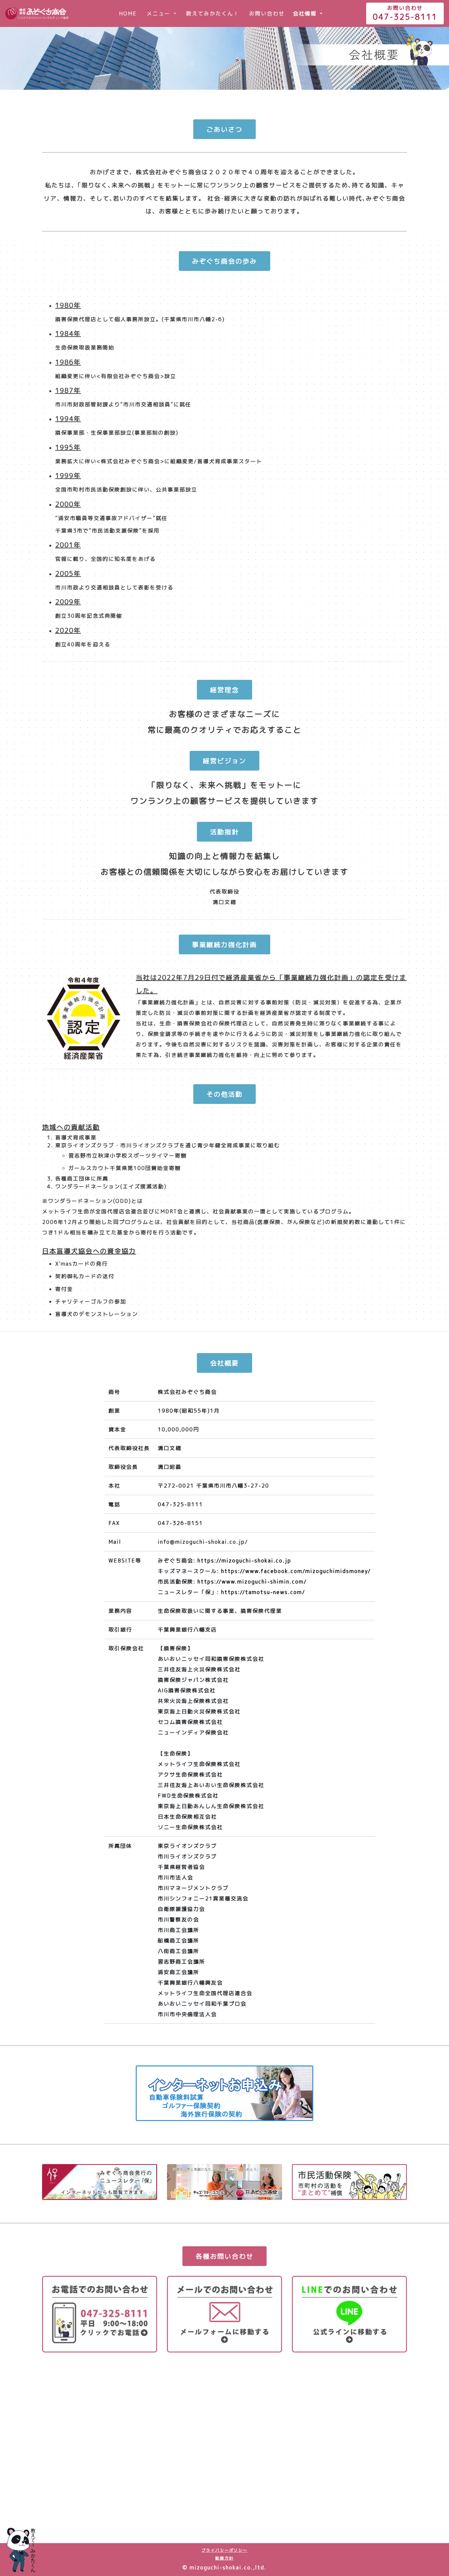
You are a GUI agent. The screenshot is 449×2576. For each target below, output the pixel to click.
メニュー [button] (159, 13)
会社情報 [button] (306, 13)
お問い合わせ (267, 13)
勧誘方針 (225, 2558)
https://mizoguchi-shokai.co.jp (244, 1561)
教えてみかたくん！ (213, 13)
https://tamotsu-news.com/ (263, 1592)
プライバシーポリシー (225, 2550)
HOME (130, 13)
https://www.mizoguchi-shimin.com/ (252, 1582)
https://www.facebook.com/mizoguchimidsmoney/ (296, 1571)
